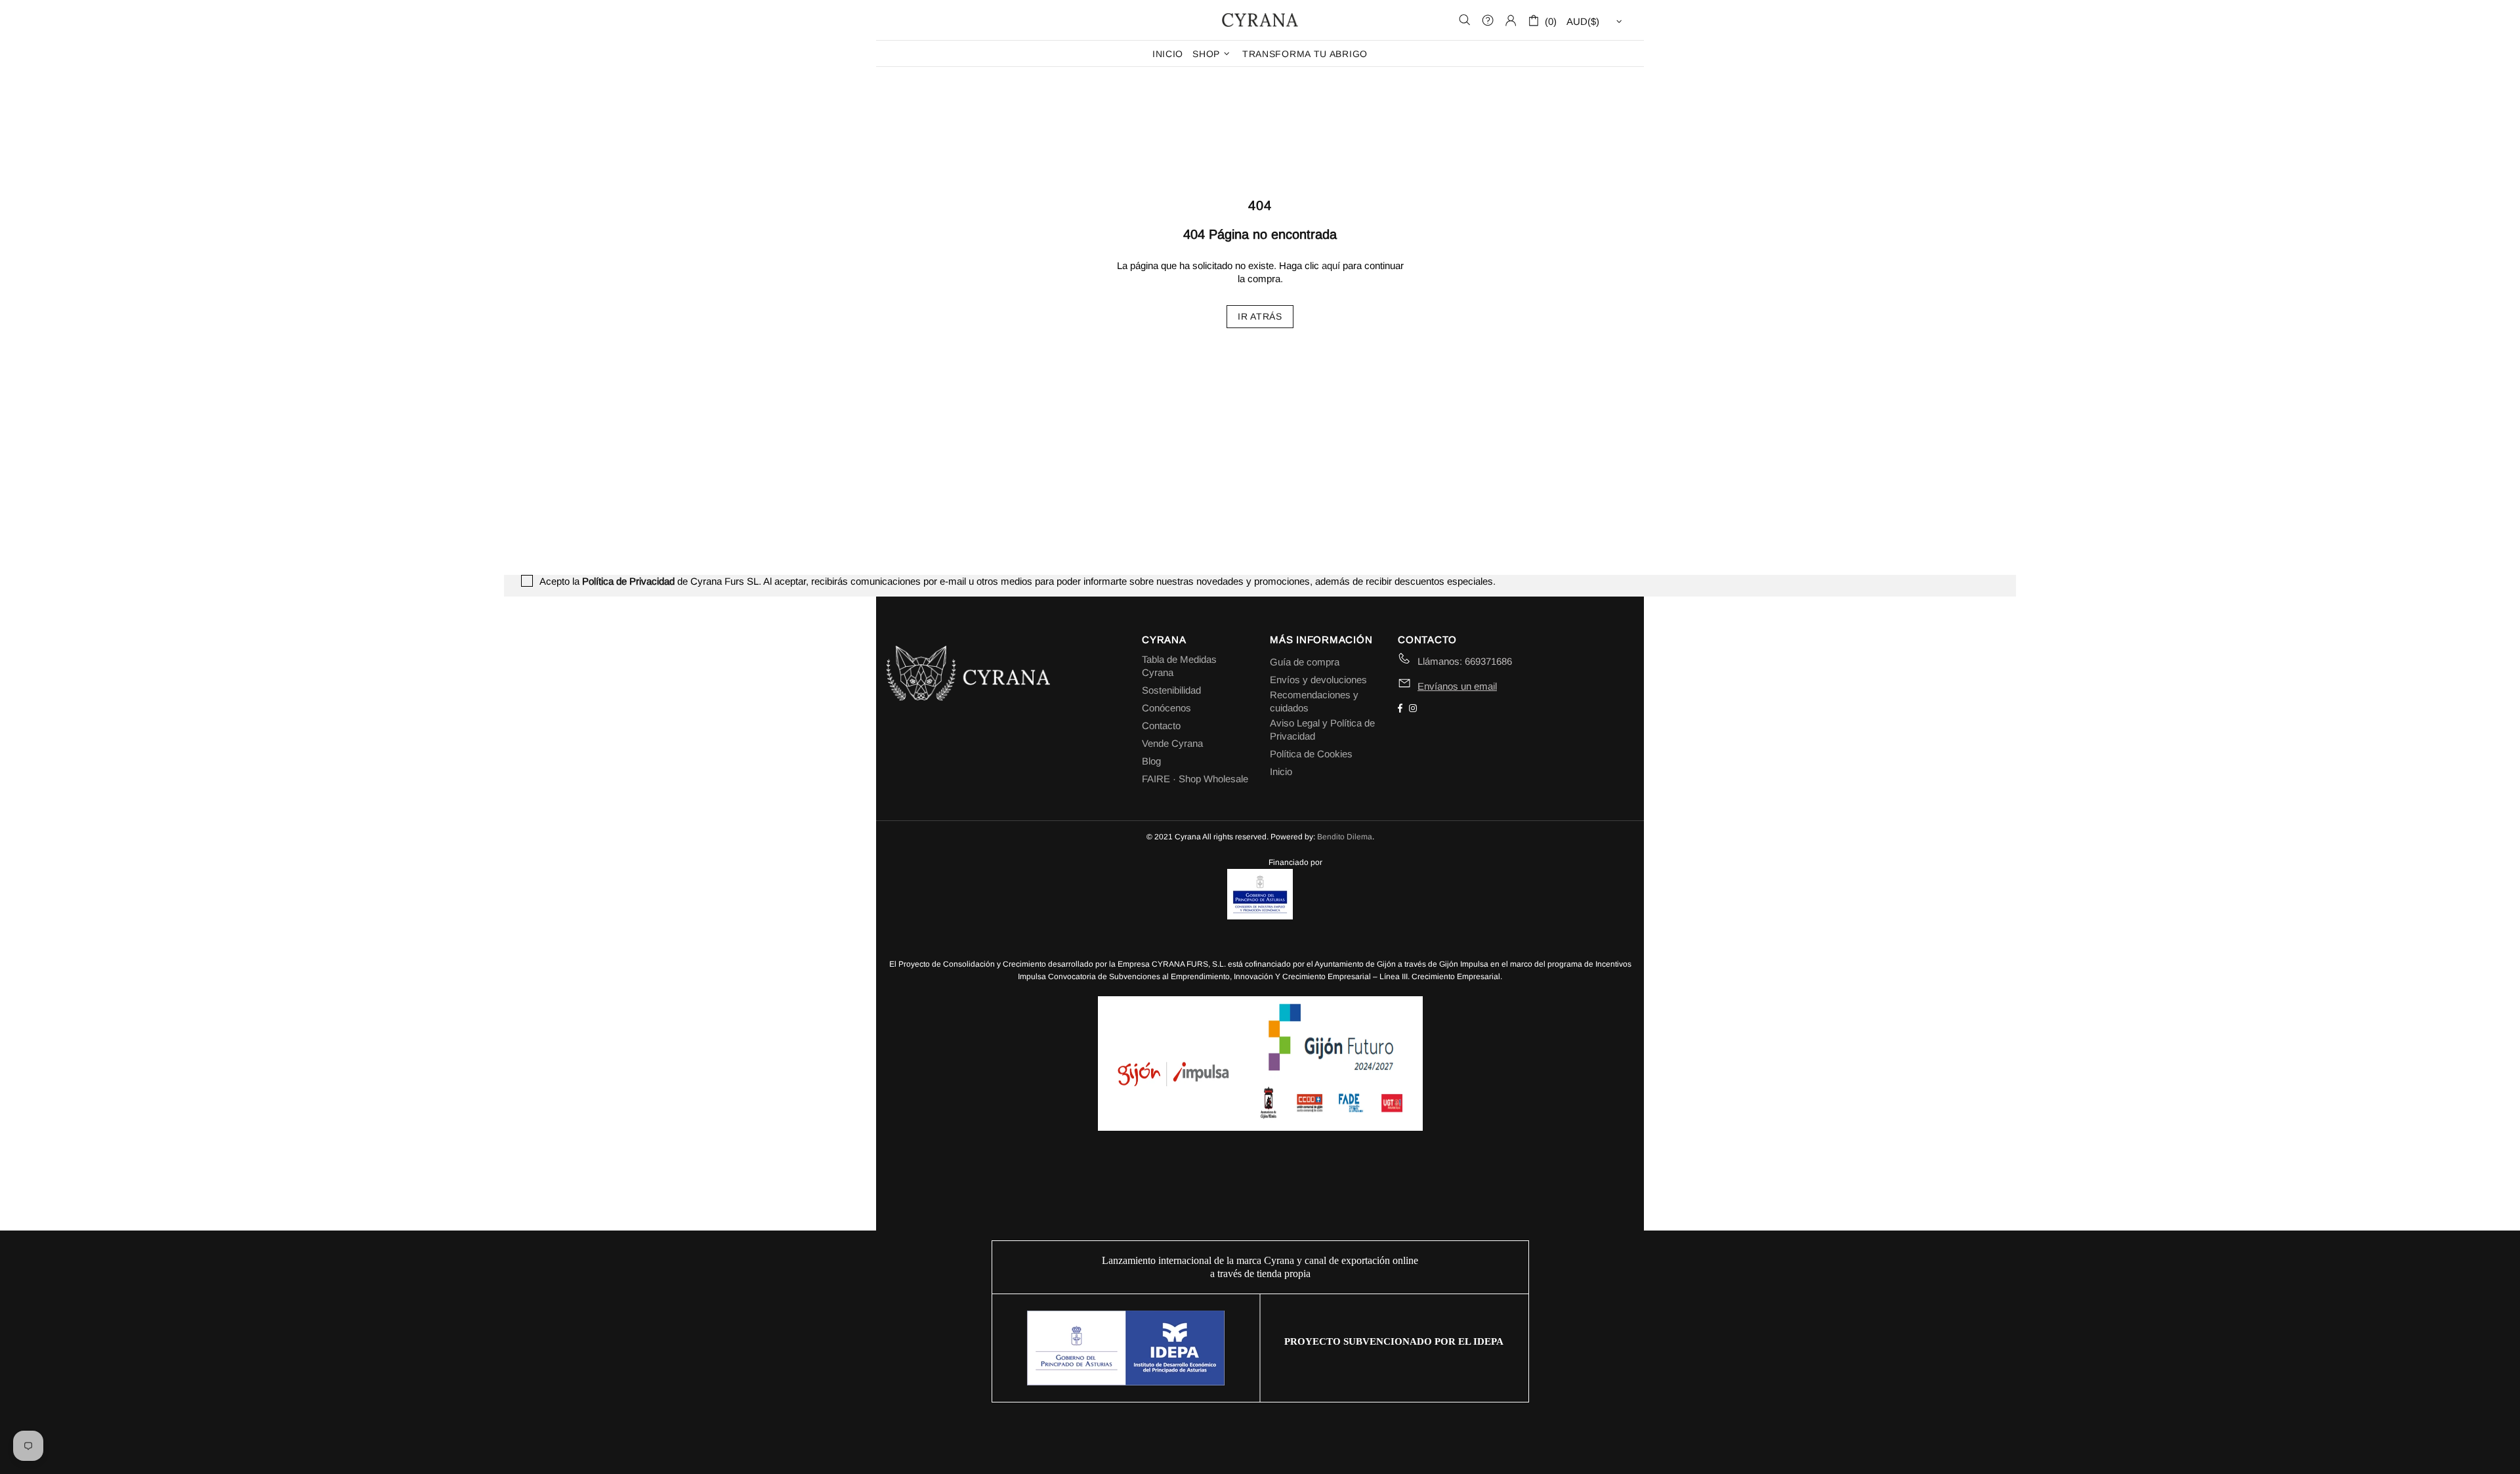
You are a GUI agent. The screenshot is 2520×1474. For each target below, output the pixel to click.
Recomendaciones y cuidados (1314, 701)
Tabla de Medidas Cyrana (1179, 666)
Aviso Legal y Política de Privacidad (1322, 729)
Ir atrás (1260, 316)
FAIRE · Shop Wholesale (1195, 779)
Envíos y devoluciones (1318, 680)
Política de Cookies (1311, 754)
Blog (1151, 761)
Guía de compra (1305, 662)
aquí (1331, 265)
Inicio (1281, 771)
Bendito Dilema (1345, 837)
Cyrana (1260, 20)
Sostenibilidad (1171, 690)
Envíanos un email (1457, 686)
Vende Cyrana (1172, 743)
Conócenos (1166, 708)
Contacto (1161, 726)
